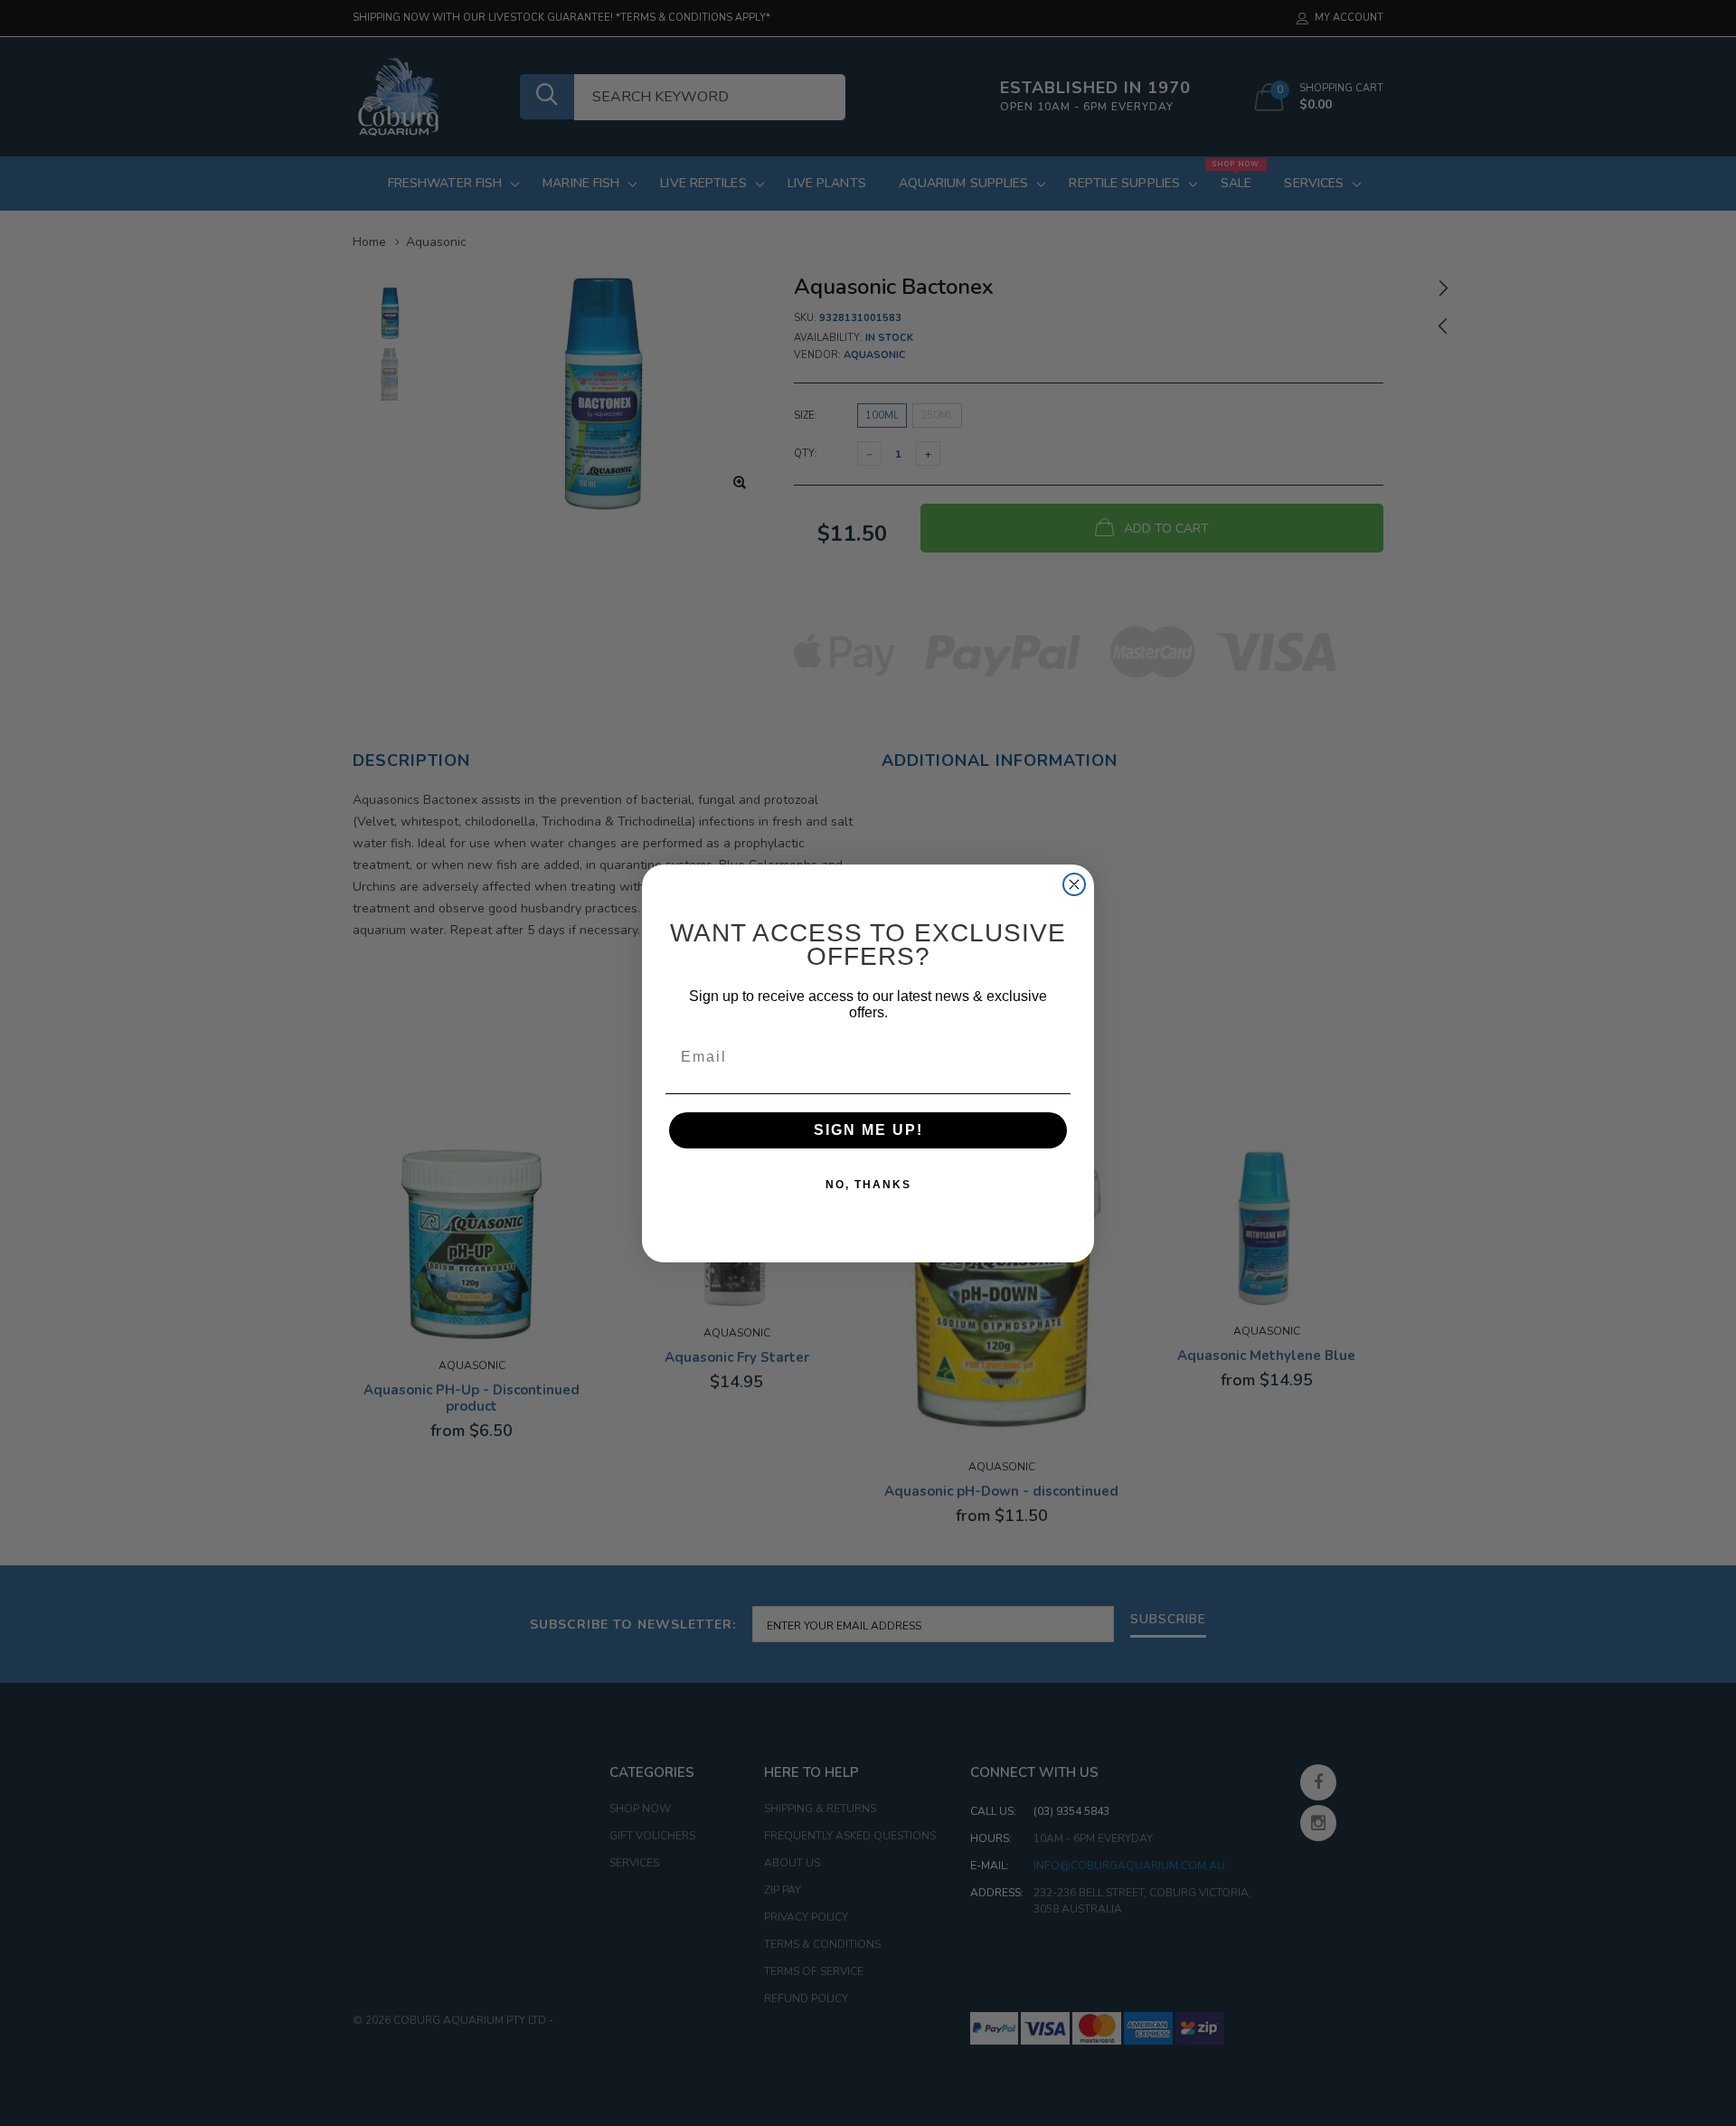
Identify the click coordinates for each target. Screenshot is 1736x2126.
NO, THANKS (868, 1185)
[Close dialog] (1074, 884)
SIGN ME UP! (868, 1130)
